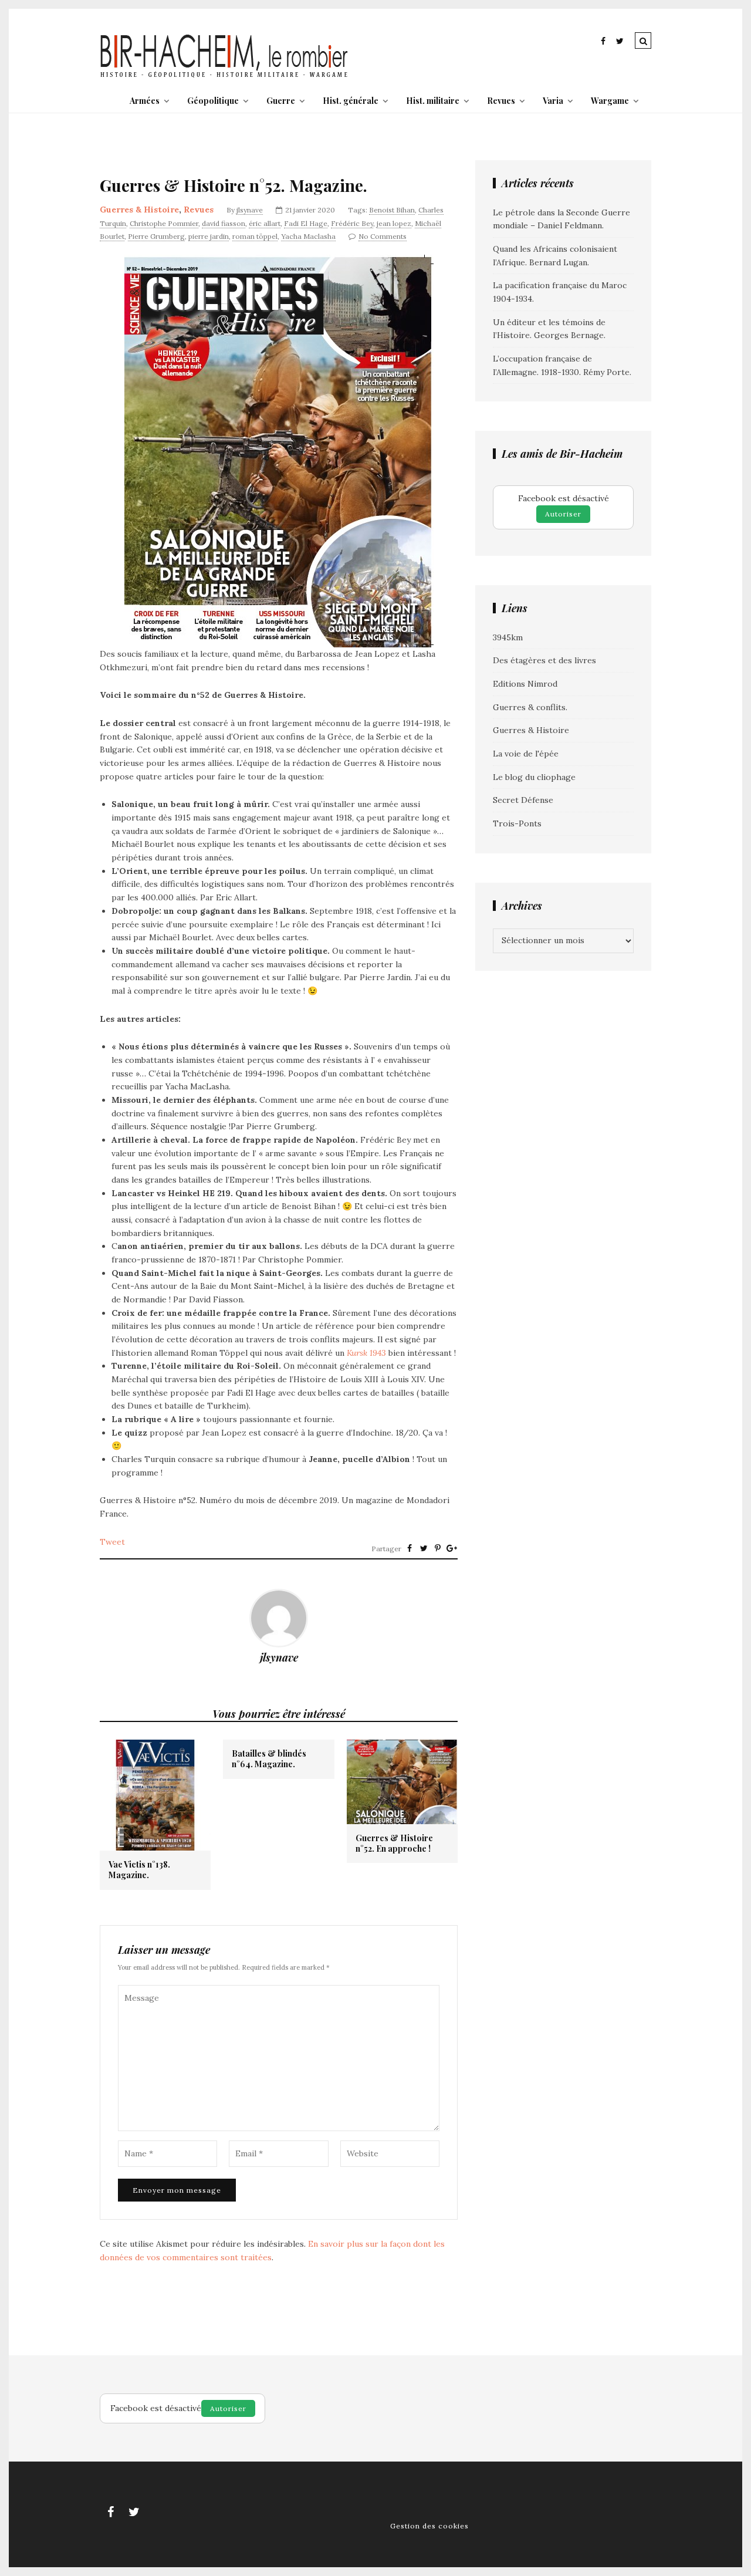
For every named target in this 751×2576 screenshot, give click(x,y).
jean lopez (394, 223)
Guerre (281, 101)
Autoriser (563, 514)
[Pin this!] (438, 1548)
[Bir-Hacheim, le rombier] (224, 76)
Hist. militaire (433, 101)
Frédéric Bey (352, 223)
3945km (508, 637)
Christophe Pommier (164, 223)
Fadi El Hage (306, 223)
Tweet (112, 1542)
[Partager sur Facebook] (410, 1548)
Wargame (610, 101)
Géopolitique (213, 101)
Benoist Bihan (392, 210)
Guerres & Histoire (139, 210)
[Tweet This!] (424, 1548)
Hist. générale (351, 101)
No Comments (383, 236)
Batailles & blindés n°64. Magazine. (269, 1759)
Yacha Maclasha (308, 236)
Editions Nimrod (525, 684)
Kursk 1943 (366, 1353)
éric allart (265, 223)
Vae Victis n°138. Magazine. (139, 1870)
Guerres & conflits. (530, 707)
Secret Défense (523, 800)
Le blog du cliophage (534, 777)
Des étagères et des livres (544, 660)
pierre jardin (209, 236)
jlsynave (250, 210)
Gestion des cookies (429, 2526)
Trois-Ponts (517, 823)
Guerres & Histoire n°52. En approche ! (394, 1844)
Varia (553, 101)
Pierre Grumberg (156, 236)
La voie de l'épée (526, 754)
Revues (501, 101)
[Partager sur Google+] (452, 1548)
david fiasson (224, 223)
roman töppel (255, 236)
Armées (145, 101)
